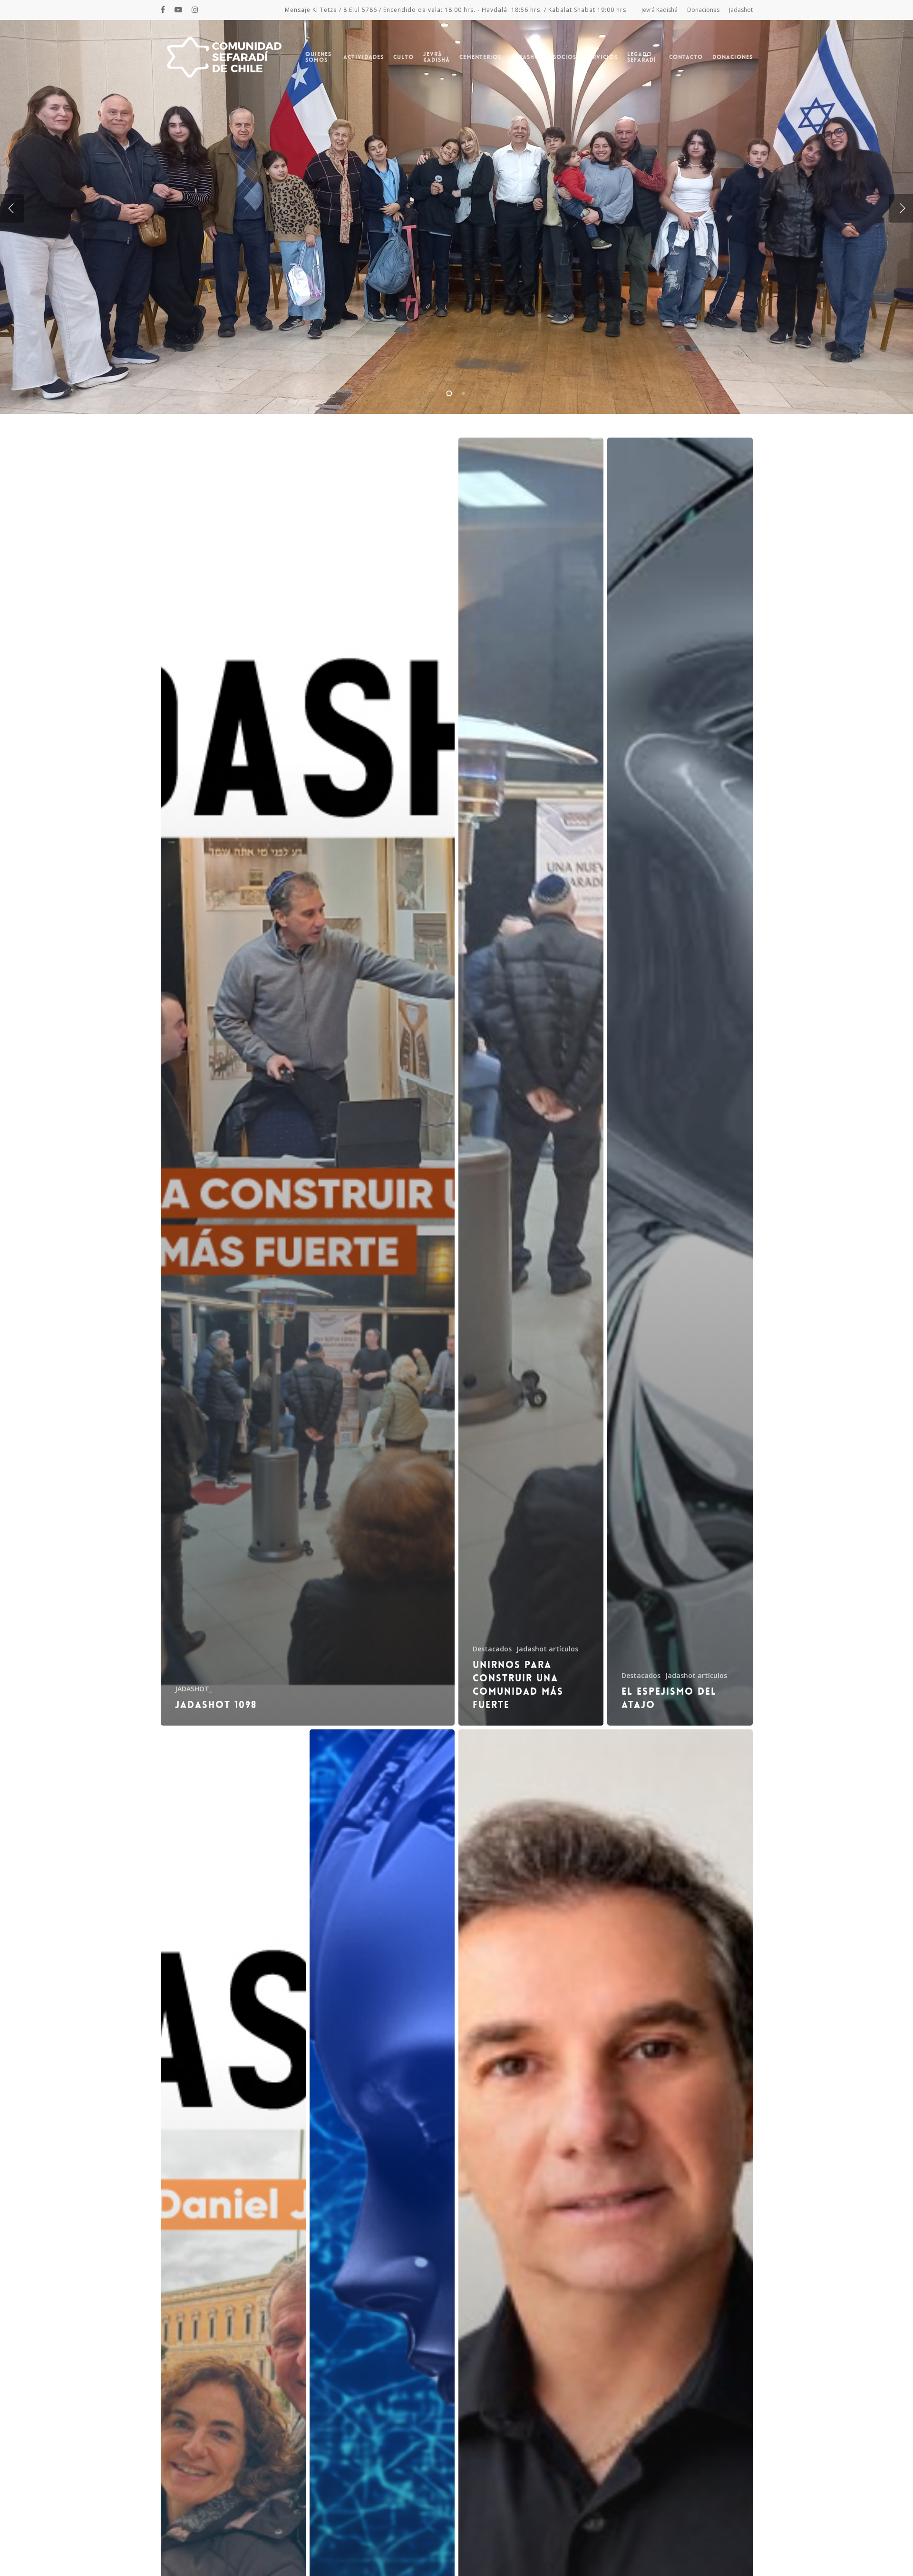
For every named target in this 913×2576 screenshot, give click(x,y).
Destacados (492, 1649)
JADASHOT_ (194, 1689)
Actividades (364, 57)
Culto (403, 57)
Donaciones (703, 10)
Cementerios (480, 57)
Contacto (686, 57)
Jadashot (741, 10)
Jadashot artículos (547, 1649)
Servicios (602, 57)
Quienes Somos (318, 57)
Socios (565, 57)
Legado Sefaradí (642, 57)
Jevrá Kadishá (660, 10)
